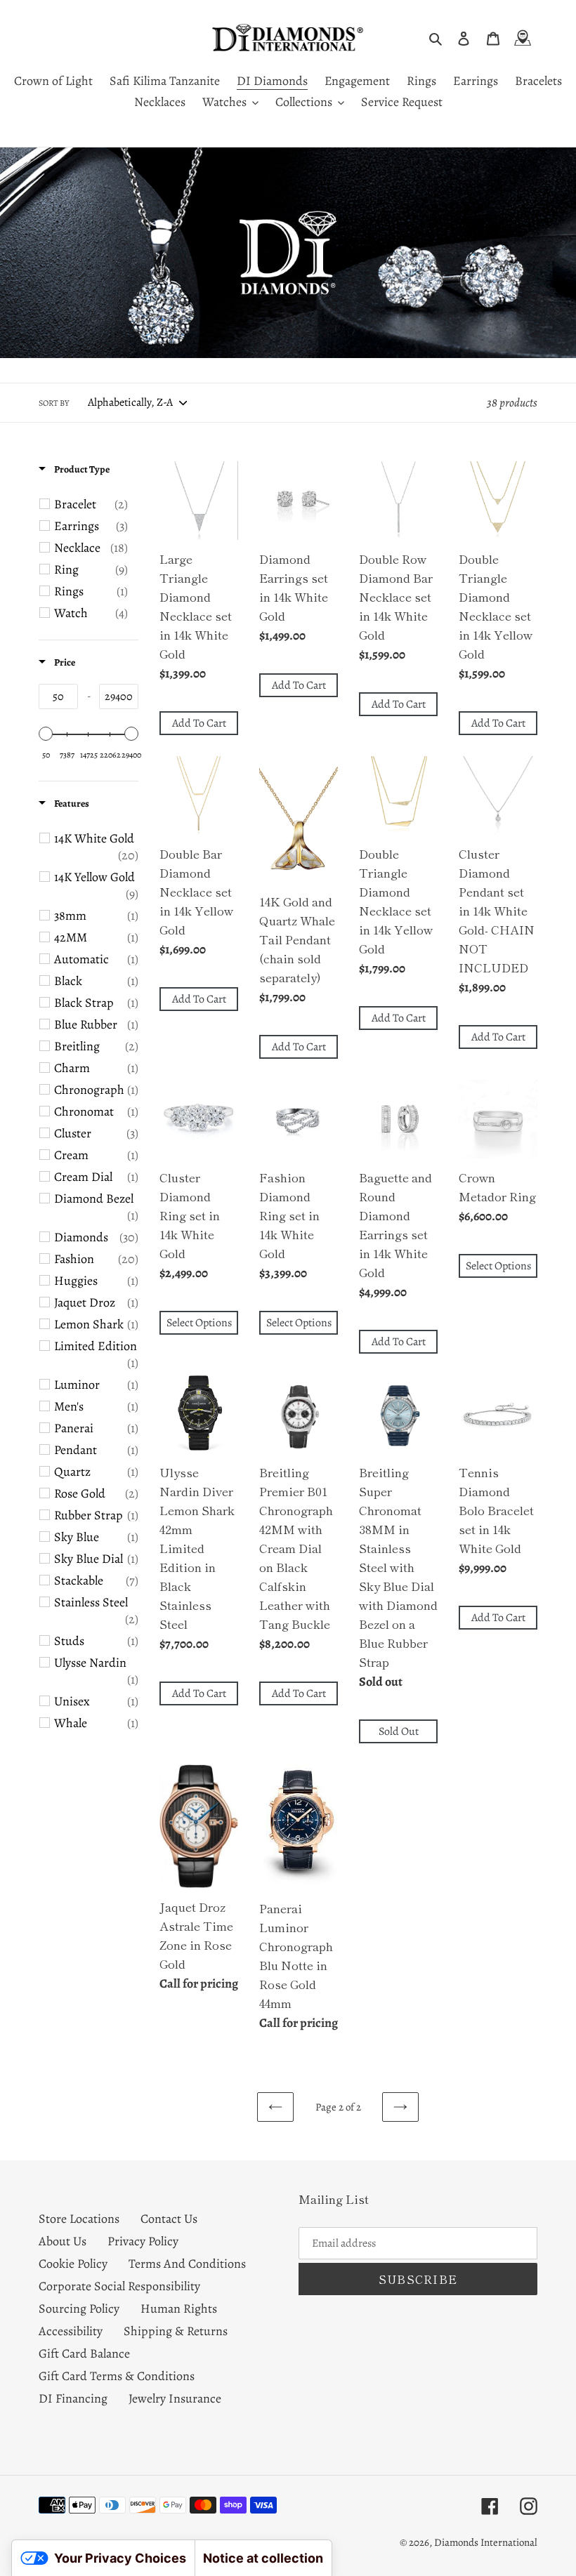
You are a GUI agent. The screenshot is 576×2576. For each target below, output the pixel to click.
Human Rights (179, 2309)
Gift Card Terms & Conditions (117, 2376)
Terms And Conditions (187, 2264)
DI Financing (73, 2398)
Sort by (54, 403)
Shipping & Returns (176, 2331)
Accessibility (71, 2331)
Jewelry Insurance (175, 2398)
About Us (63, 2241)
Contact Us (169, 2219)
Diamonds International (486, 2542)
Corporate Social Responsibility (119, 2286)
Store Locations (79, 2219)
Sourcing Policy (79, 2309)
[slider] (46, 734)
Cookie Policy (73, 2264)
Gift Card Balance (84, 2353)
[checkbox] (91, 504)
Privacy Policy (143, 2241)
